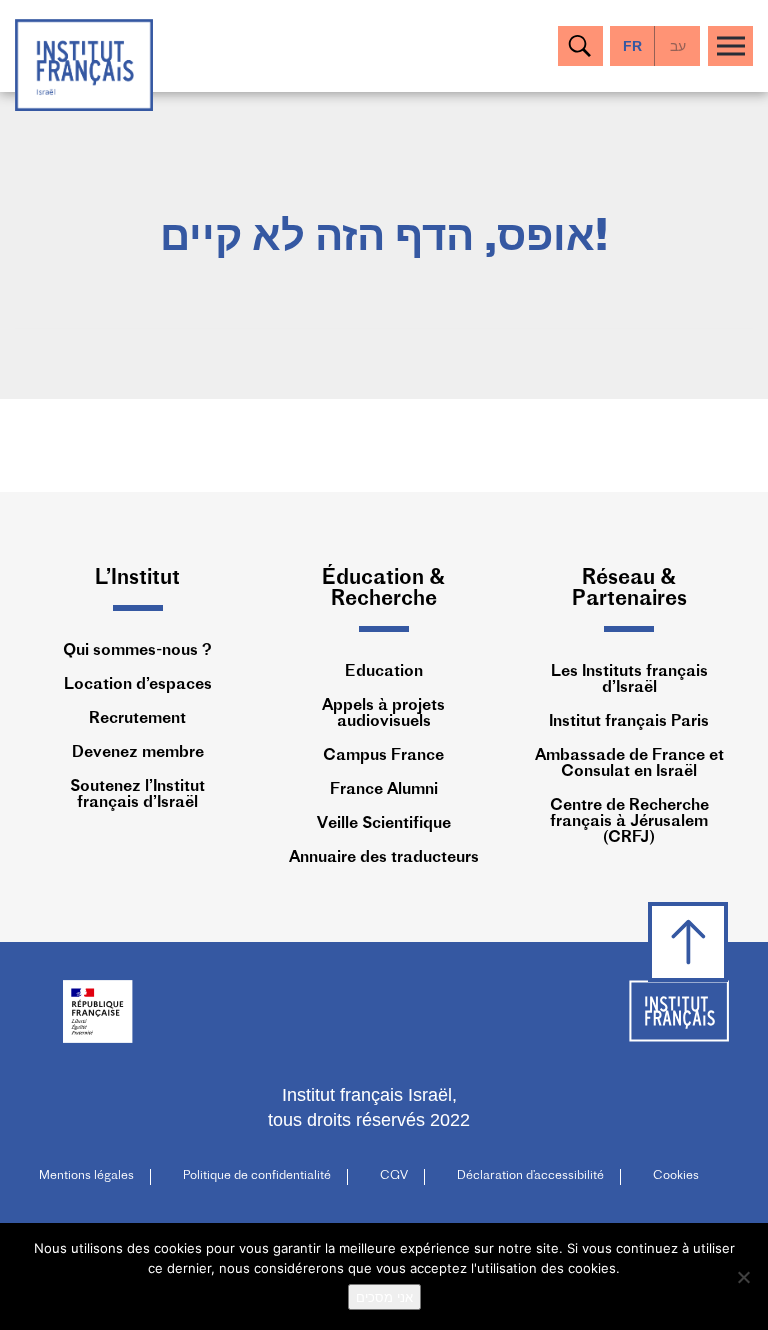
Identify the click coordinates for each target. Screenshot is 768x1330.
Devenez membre (138, 753)
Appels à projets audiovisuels (383, 714)
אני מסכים (384, 1297)
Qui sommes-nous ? (137, 651)
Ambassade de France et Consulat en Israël (629, 764)
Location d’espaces (138, 685)
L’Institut (137, 578)
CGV (394, 1176)
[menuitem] (677, 46)
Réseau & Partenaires (629, 589)
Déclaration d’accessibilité (530, 1176)
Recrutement (137, 719)
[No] (743, 1277)
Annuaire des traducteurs (384, 858)
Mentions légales (86, 1176)
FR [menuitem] (632, 46)
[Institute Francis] (84, 63)
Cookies (676, 1176)
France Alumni (384, 790)
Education (384, 672)
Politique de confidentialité (257, 1176)
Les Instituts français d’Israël (629, 680)
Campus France (383, 756)
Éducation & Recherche (383, 589)
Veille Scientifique (384, 824)
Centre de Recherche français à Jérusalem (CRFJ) (629, 822)
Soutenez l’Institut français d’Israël (137, 795)
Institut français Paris (629, 722)
